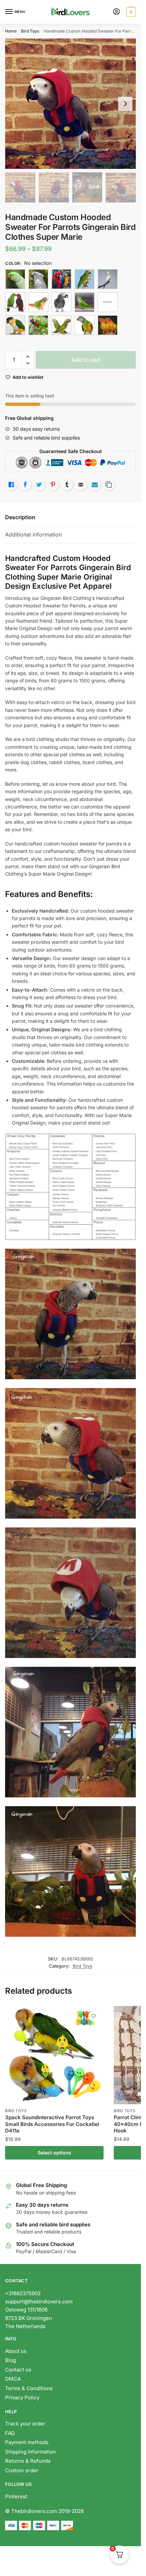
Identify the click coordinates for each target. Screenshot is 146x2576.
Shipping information (30, 2452)
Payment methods (27, 2442)
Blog (11, 2360)
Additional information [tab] (33, 534)
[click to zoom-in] (70, 104)
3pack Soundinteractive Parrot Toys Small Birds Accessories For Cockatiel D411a (52, 2124)
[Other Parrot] (108, 302)
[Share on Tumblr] (67, 485)
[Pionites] (15, 325)
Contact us (18, 2370)
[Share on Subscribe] (95, 485)
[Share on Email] (81, 485)
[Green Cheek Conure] (38, 302)
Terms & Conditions (29, 2388)
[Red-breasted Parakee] (61, 325)
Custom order (22, 2470)
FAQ (10, 2433)
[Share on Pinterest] (53, 485)
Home (11, 31)
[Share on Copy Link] (109, 485)
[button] (28, 357)
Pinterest (16, 2496)
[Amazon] (85, 279)
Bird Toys (30, 31)
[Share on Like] (11, 485)
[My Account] (116, 12)
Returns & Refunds (29, 2461)
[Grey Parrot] (61, 302)
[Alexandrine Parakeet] (15, 279)
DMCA (13, 2379)
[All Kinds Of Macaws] (61, 279)
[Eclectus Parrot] (15, 302)
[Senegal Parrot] (85, 325)
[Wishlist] (93, 2016)
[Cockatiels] (108, 279)
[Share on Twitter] (39, 485)
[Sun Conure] (108, 325)
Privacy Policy (22, 2397)
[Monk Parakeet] (85, 302)
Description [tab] (20, 517)
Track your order (25, 2424)
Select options (54, 2153)
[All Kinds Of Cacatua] (38, 279)
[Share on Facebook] (25, 485)
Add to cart (86, 360)
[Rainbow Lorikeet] (38, 325)
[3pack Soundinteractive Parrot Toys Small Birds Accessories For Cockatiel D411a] (54, 2055)
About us (16, 2351)
